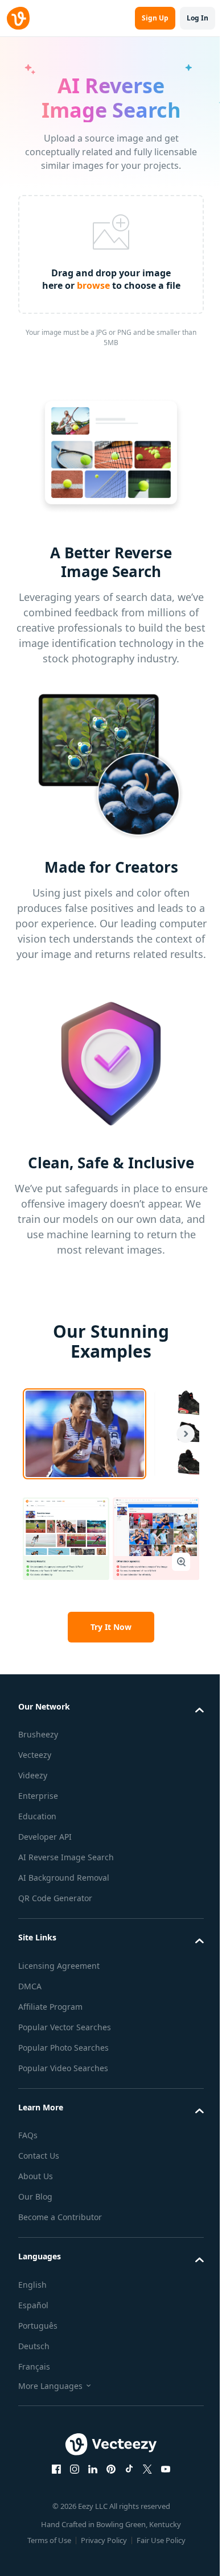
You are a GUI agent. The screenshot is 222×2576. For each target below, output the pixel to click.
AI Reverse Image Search (66, 1857)
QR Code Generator (55, 1898)
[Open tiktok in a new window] (129, 2469)
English (32, 2285)
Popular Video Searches (63, 2068)
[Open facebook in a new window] (56, 2469)
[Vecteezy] (111, 2444)
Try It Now (111, 1627)
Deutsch (34, 2346)
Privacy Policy (104, 2540)
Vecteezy (35, 1755)
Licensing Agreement (59, 1966)
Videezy (33, 1775)
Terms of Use (49, 2540)
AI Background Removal (64, 1878)
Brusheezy (38, 1734)
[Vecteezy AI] (18, 18)
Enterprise (38, 1796)
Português (38, 2326)
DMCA (30, 1986)
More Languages (50, 2386)
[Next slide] (181, 1434)
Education (37, 1816)
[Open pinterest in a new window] (111, 2469)
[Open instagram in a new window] (75, 2469)
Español (33, 2305)
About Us (36, 2176)
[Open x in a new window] (147, 2469)
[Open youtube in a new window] (166, 2469)
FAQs (28, 2135)
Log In (198, 18)
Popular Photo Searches (63, 2048)
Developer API (45, 1837)
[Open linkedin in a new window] (93, 2469)
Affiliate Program (50, 2007)
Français (34, 2366)
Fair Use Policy (161, 2540)
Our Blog (35, 2197)
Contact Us (39, 2156)
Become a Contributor (60, 2217)
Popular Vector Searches (65, 2027)
